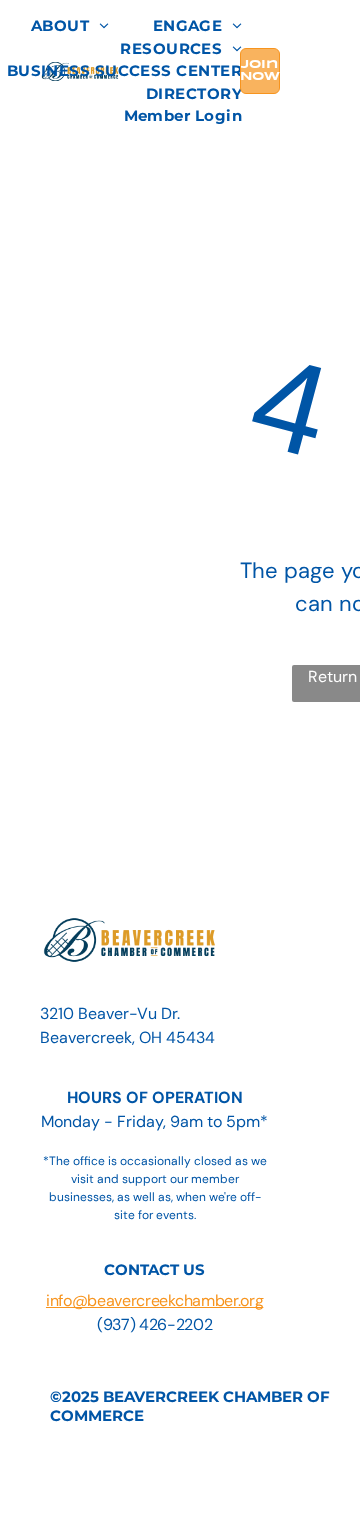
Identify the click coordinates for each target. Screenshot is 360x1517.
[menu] (330, 31)
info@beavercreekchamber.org (154, 1300)
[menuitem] (70, 26)
